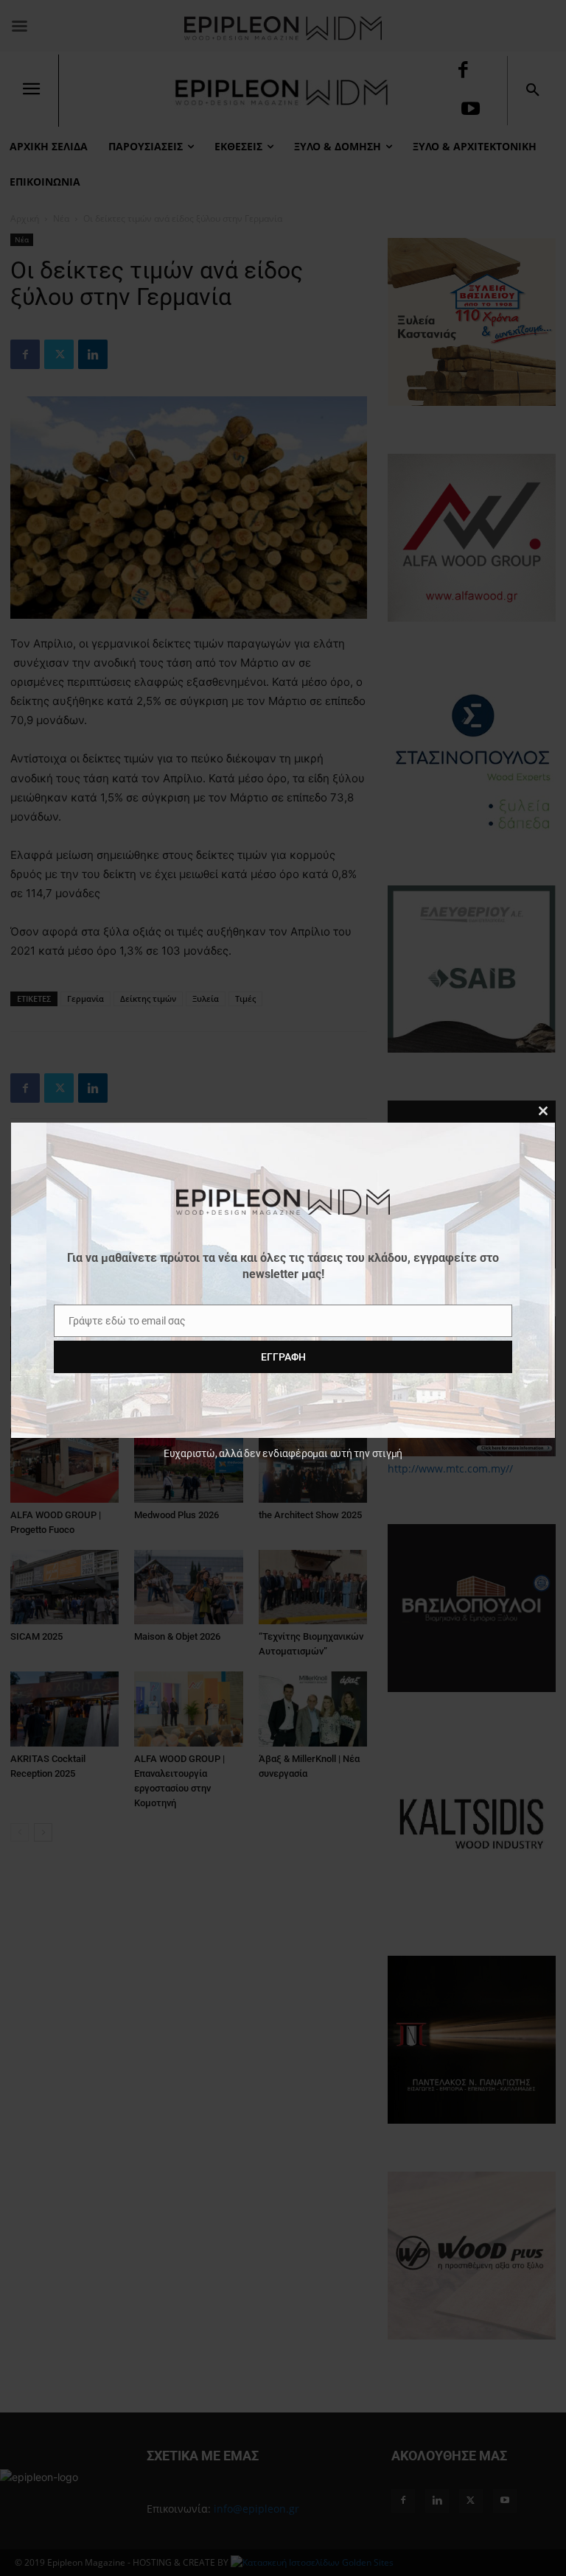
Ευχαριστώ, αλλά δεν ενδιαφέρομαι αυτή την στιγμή (283, 1453)
